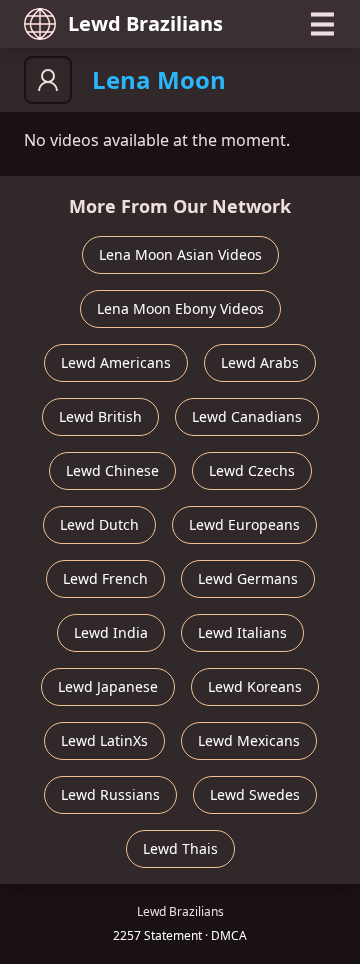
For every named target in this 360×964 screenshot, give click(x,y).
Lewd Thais (180, 848)
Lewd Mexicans (249, 740)
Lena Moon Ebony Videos (180, 308)
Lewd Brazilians (145, 23)
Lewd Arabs (260, 362)
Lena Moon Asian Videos (180, 254)
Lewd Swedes (255, 794)
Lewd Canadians (247, 416)
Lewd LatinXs (104, 740)
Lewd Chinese (112, 470)
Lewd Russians (110, 794)
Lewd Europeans (244, 524)
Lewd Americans (116, 362)
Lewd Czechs (252, 470)
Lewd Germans (248, 578)
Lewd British (100, 416)
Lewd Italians (242, 632)
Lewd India (111, 632)
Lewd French (105, 578)
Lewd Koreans (255, 686)
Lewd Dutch (99, 524)
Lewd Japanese (108, 686)
